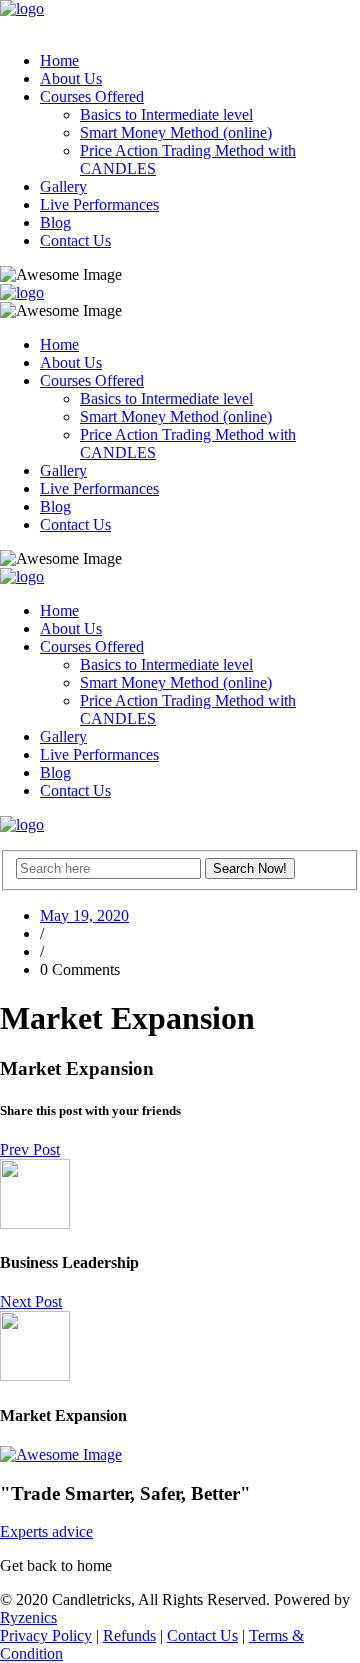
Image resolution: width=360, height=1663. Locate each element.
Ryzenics (28, 1617)
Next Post (31, 1301)
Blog (55, 222)
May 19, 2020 (84, 915)
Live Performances (99, 204)
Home (59, 60)
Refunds (129, 1635)
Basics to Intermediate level (166, 114)
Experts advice (46, 1531)
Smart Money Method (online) (176, 132)
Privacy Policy (46, 1635)
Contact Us (75, 240)
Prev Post (30, 1149)
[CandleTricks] (22, 8)
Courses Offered (92, 96)
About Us (71, 78)
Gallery (63, 186)
